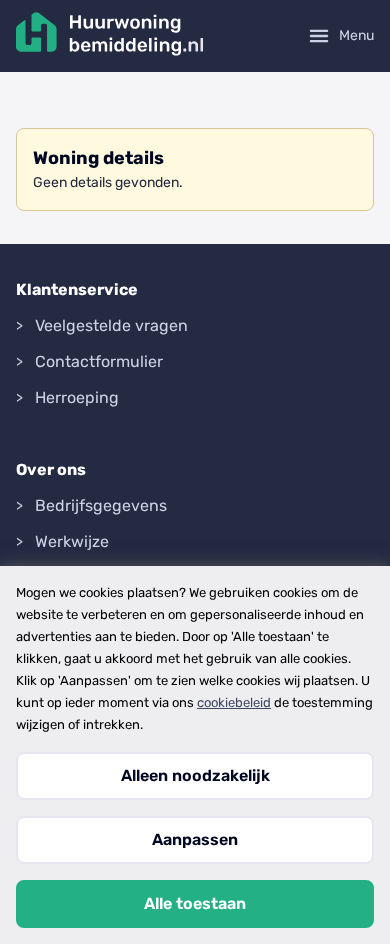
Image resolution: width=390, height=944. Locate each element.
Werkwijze (72, 541)
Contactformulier (99, 361)
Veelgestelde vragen (111, 325)
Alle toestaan (195, 903)
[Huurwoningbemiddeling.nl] (110, 36)
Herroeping (77, 397)
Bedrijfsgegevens (101, 505)
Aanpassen (195, 839)
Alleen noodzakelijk (195, 775)
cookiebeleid (234, 702)
